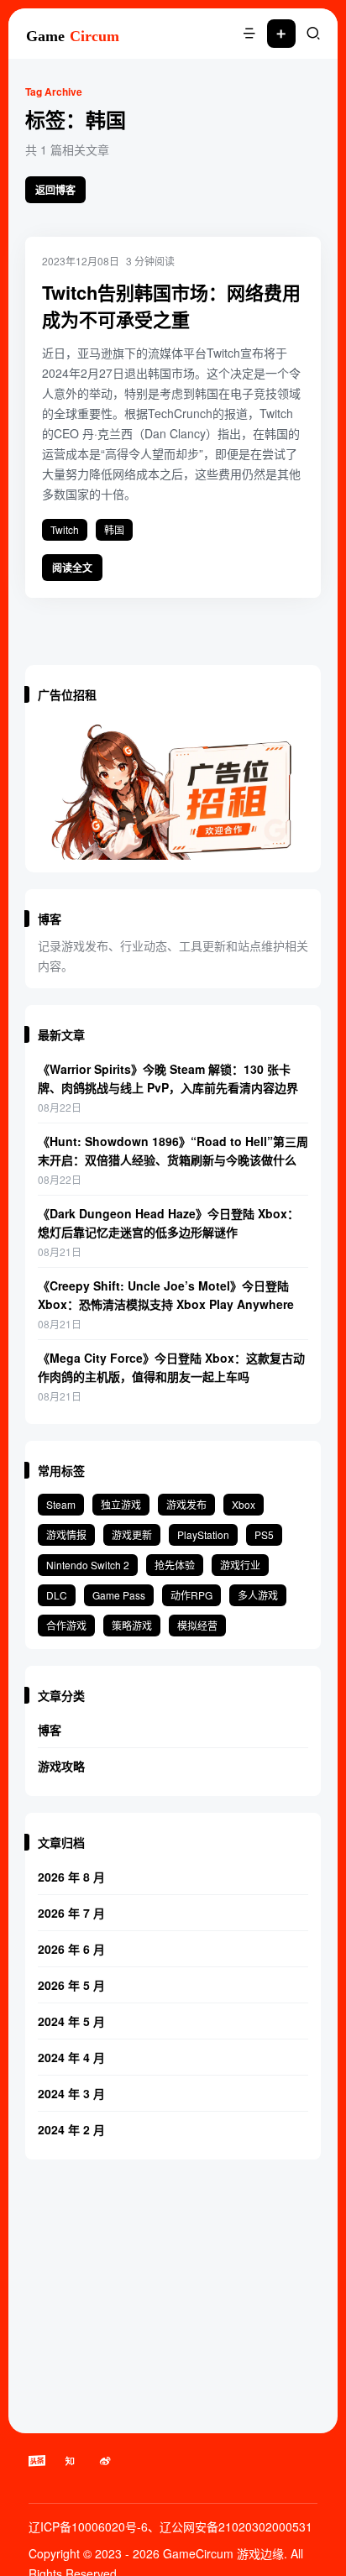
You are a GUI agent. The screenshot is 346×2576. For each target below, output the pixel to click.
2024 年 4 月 (71, 2057)
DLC (57, 1595)
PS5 (264, 1534)
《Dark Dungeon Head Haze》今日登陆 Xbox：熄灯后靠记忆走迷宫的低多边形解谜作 (168, 1223)
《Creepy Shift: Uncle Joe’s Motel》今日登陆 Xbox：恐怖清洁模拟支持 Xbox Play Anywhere (166, 1295)
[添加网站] (281, 34)
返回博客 (55, 190)
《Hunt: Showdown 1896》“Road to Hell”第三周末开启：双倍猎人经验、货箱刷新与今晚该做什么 (173, 1150)
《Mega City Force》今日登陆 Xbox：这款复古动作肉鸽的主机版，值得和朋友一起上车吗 (171, 1367)
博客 (50, 1730)
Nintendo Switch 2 (88, 1565)
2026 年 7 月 (71, 1913)
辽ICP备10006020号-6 (88, 2526)
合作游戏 (66, 1625)
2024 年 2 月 (71, 2129)
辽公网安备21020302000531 (236, 2526)
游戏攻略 (61, 1766)
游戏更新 (132, 1534)
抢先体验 (175, 1565)
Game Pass (119, 1595)
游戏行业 (240, 1565)
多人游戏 (258, 1595)
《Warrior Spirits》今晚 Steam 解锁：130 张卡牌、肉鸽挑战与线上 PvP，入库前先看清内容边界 (168, 1078)
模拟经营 (197, 1625)
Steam (61, 1504)
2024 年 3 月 (71, 2093)
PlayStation (203, 1534)
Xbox (244, 1504)
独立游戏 (121, 1504)
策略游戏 (132, 1625)
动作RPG (191, 1595)
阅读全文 (72, 568)
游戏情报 (66, 1534)
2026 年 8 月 (71, 1877)
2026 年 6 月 (71, 1949)
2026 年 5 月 (71, 1985)
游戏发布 (186, 1504)
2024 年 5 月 (71, 2021)
